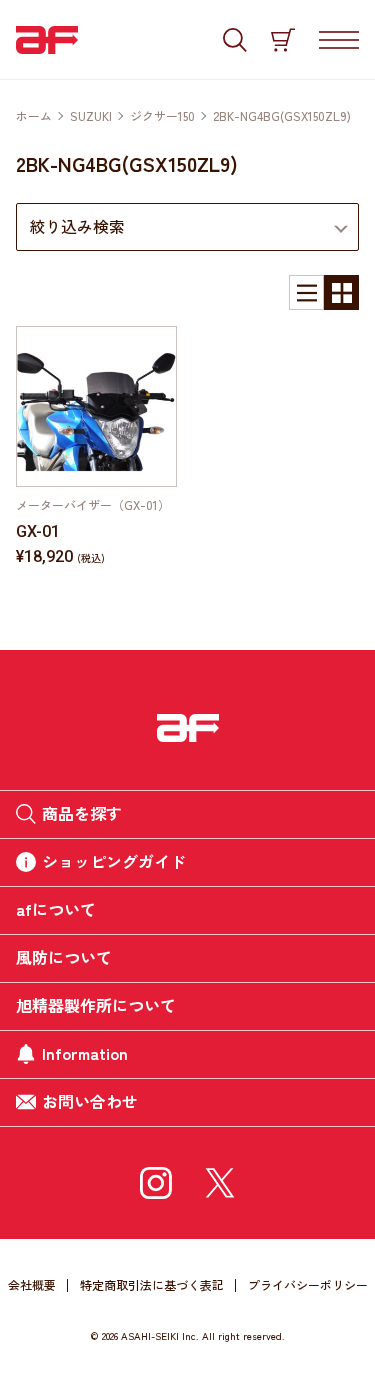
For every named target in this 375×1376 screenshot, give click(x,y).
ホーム (34, 115)
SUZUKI (91, 115)
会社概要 (32, 1284)
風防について (64, 957)
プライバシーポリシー (308, 1284)
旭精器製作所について (96, 1005)
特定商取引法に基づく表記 (152, 1284)
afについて (56, 909)
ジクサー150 (162, 115)
